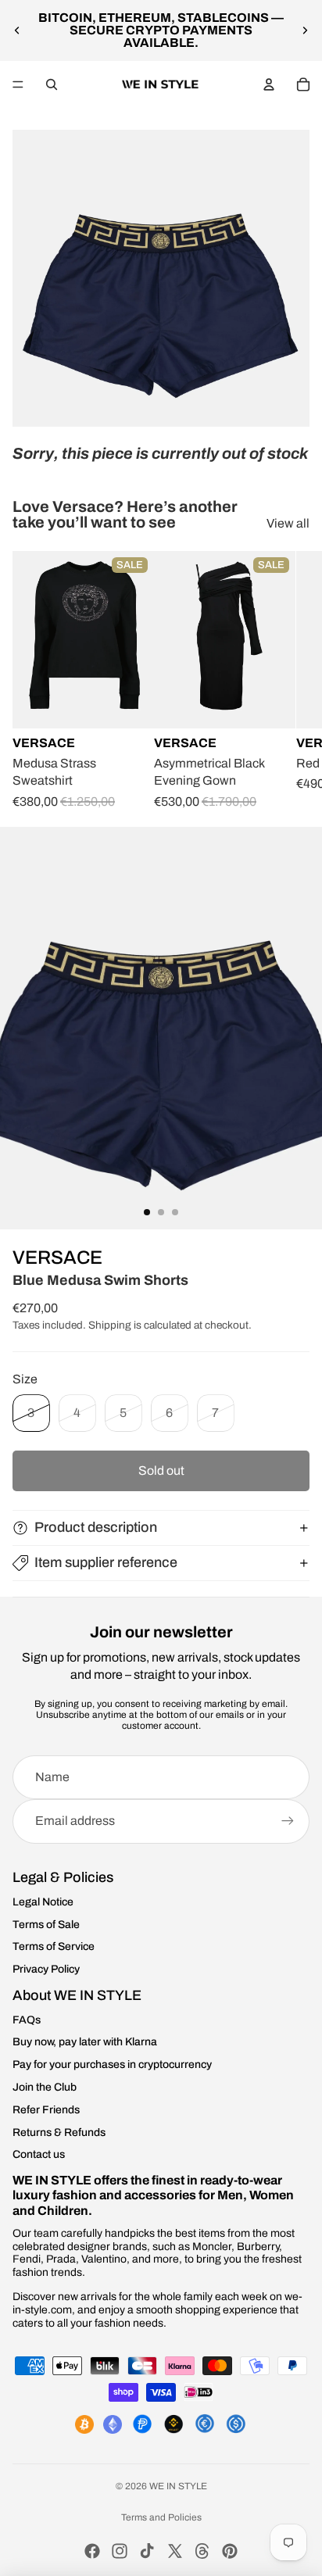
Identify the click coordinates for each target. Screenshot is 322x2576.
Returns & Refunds (59, 2132)
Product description (96, 1527)
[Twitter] (175, 2551)
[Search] (52, 84)
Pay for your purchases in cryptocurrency (112, 2064)
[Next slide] (305, 30)
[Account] (269, 84)
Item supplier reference (106, 1562)
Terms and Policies (161, 2517)
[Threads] (202, 2551)
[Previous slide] (17, 30)
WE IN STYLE (178, 2486)
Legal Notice (43, 1902)
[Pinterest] (230, 2551)
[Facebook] (92, 2551)
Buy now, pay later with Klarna (85, 2042)
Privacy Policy (46, 1969)
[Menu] (18, 84)
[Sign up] (288, 1821)
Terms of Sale (46, 1925)
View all (288, 523)
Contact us (39, 2154)
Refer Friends (46, 2110)
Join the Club (45, 2087)
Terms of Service (54, 1946)
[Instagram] (120, 2551)
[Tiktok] (147, 2551)
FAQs (27, 2020)
